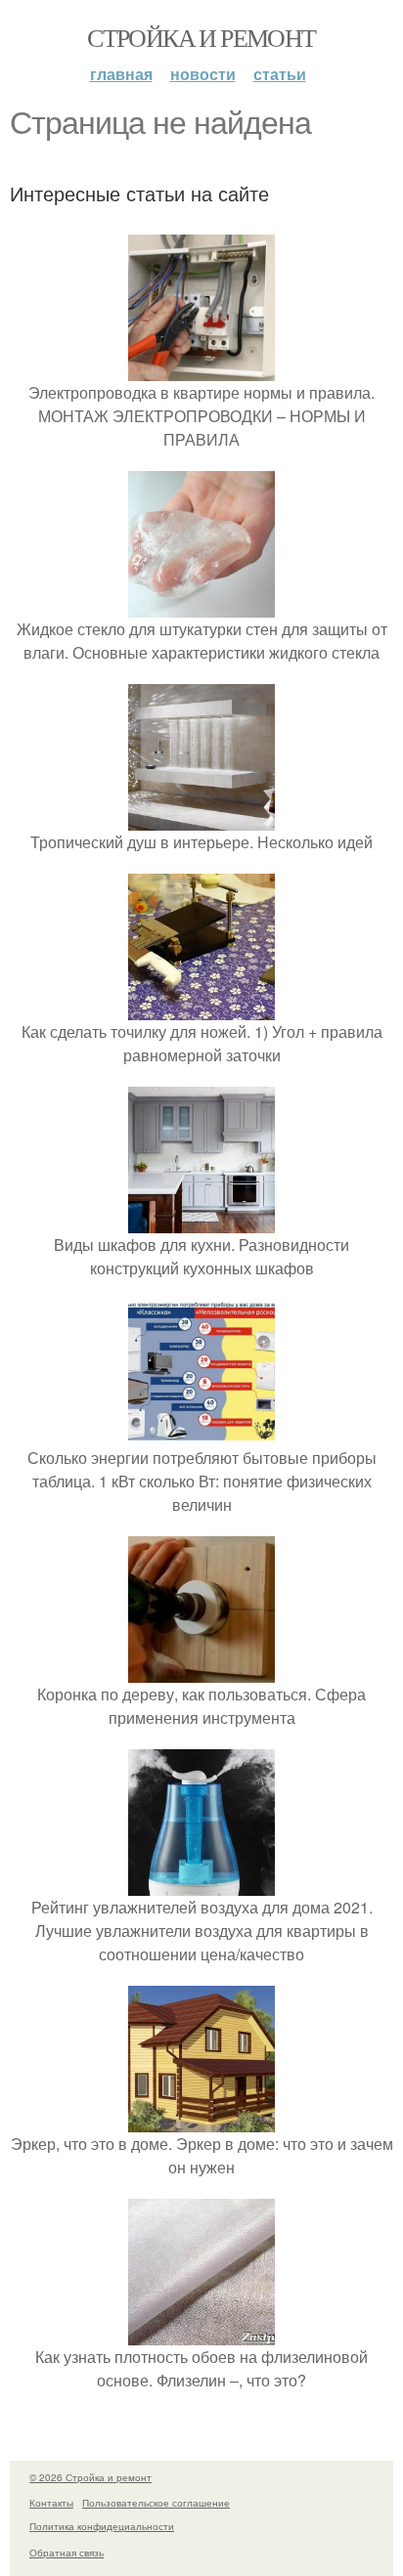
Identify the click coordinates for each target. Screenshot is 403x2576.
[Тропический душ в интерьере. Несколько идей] (201, 818)
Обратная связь (67, 2553)
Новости (203, 74)
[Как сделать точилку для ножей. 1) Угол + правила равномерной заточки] (201, 1008)
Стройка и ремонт (201, 37)
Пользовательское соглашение (156, 2503)
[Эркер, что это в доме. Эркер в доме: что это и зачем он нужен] (201, 2120)
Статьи (280, 74)
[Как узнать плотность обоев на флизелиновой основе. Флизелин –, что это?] (201, 2333)
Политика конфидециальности (102, 2526)
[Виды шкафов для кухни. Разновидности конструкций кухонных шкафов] (201, 1221)
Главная (121, 74)
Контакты (51, 2503)
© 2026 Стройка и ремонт (90, 2477)
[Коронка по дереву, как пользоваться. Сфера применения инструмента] (201, 1671)
